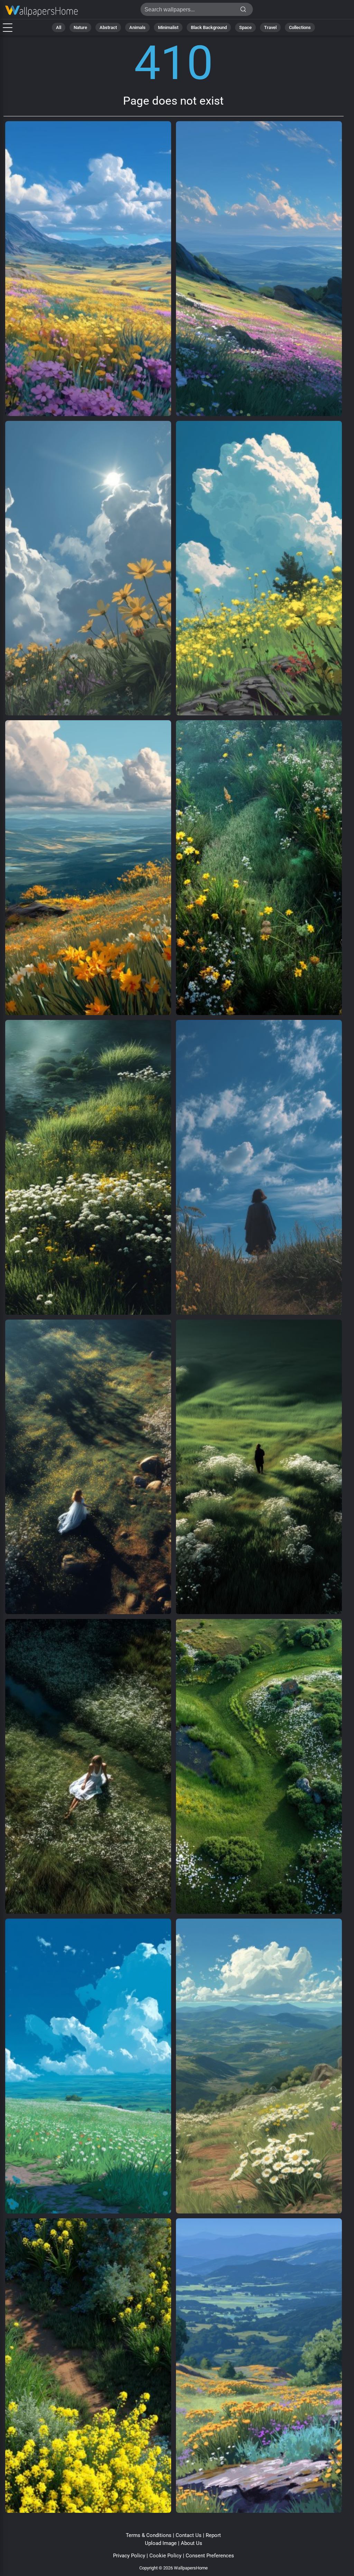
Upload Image (161, 2543)
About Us (192, 2543)
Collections (300, 27)
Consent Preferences (210, 2556)
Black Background (209, 27)
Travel (270, 27)
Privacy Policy (129, 2556)
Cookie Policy (165, 2556)
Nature (80, 27)
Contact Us (189, 2535)
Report (213, 2535)
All (59, 27)
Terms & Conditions (149, 2535)
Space (245, 27)
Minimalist (168, 27)
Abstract (108, 27)
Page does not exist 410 (41, 11)
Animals (137, 27)
